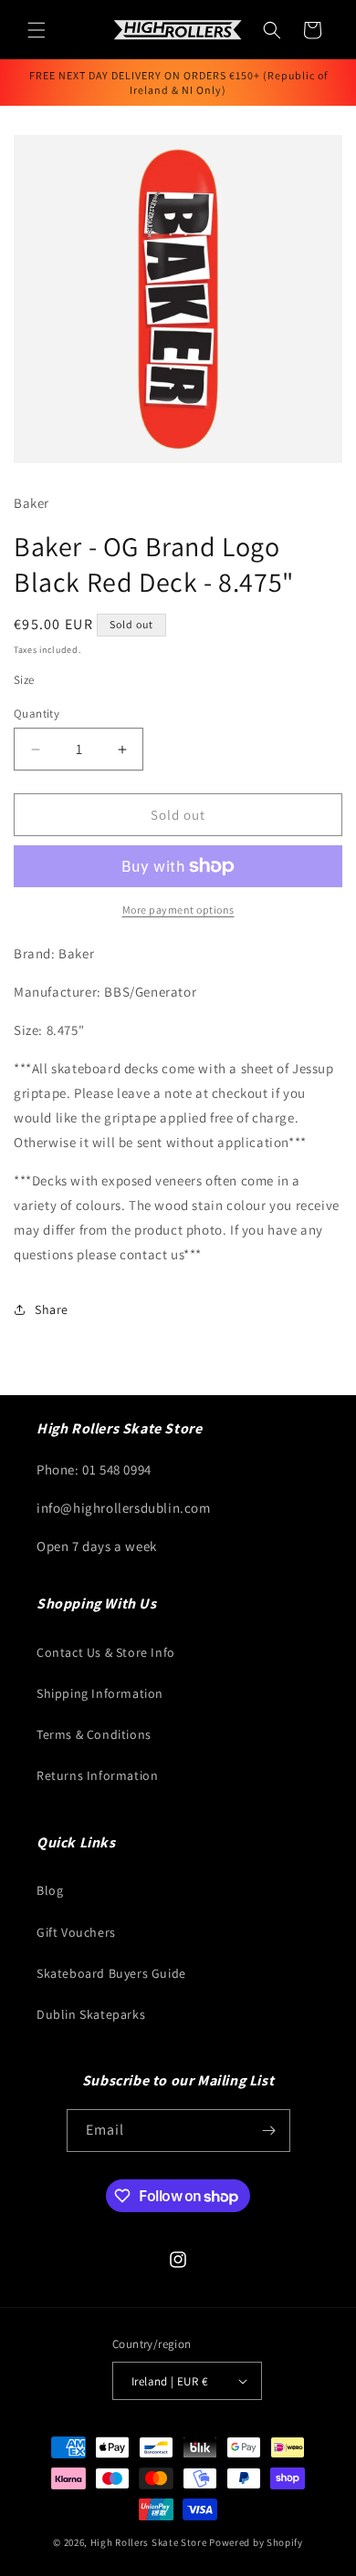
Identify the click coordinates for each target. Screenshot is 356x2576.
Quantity (37, 714)
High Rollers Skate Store (149, 2542)
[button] (37, 30)
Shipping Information (100, 1693)
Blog (50, 1890)
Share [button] (52, 1309)
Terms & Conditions (94, 1734)
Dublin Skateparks (91, 2014)
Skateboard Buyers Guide (111, 1973)
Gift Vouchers (76, 1932)
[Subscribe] (269, 2131)
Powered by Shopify (256, 2542)
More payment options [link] (178, 910)
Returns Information (97, 1775)
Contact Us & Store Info (106, 1652)
